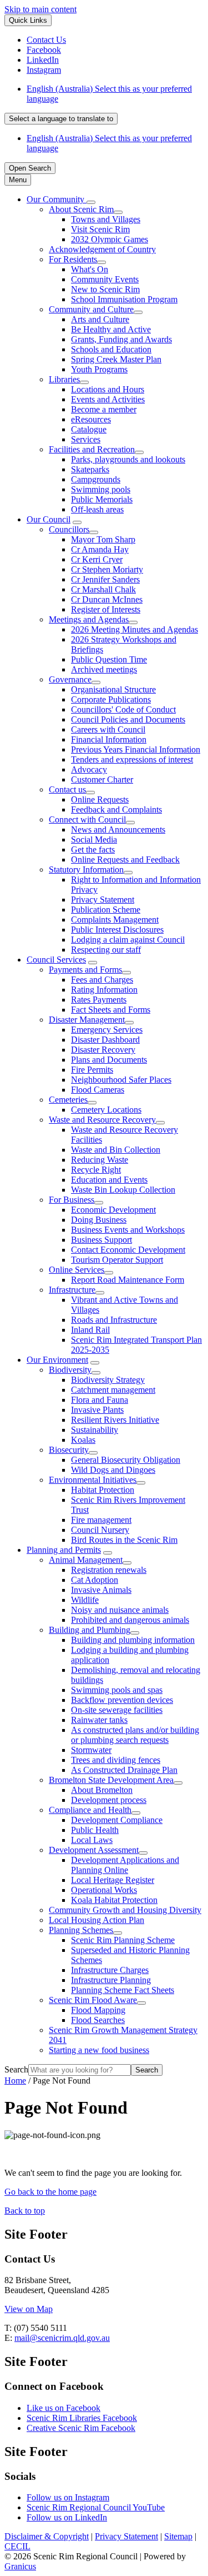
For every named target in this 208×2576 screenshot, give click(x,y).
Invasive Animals (101, 1590)
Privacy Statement (103, 900)
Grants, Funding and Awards (121, 339)
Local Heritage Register (113, 1880)
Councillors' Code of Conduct (123, 709)
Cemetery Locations (106, 1110)
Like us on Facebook (64, 2408)
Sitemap (178, 2536)
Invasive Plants (97, 1410)
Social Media (94, 839)
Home (15, 2081)
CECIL (17, 2546)
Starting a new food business (99, 2050)
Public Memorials (102, 499)
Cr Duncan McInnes (107, 599)
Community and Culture (91, 309)
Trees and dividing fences (116, 1760)
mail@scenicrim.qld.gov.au (62, 2338)
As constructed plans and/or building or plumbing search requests (135, 1735)
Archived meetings (104, 669)
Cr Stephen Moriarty (107, 569)
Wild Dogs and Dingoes (113, 1470)
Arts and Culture (100, 319)
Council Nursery (100, 1530)
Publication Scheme (106, 910)
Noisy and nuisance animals (120, 1610)
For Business (72, 1200)
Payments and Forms (85, 970)
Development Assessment (94, 1850)
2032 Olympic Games (110, 239)
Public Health (95, 1830)
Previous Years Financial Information (136, 749)
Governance (70, 679)
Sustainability (95, 1430)
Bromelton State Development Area (111, 1780)
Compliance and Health (90, 1810)
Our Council (49, 519)
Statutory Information (86, 870)
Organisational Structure (113, 689)
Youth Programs (99, 369)
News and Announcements (118, 829)
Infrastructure (72, 1290)
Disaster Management (87, 1020)
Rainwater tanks (99, 1720)
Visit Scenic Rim (100, 229)
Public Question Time (109, 659)
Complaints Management (115, 920)
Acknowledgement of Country (102, 249)
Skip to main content (40, 9)
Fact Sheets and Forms (111, 1010)
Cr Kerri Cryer (97, 559)
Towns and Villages (106, 219)
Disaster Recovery (103, 1050)
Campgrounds (96, 479)
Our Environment (57, 1360)
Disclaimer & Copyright (47, 2536)
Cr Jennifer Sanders (105, 579)
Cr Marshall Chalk (103, 589)
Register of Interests (106, 609)
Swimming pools (101, 489)
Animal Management (86, 1560)
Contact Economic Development (128, 1250)
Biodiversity (70, 1370)
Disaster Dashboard (105, 1040)
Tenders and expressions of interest (132, 759)
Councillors (69, 529)
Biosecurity (69, 1450)
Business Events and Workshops (128, 1230)
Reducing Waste (100, 1160)
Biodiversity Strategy (108, 1380)
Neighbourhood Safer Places (121, 1080)
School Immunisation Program (124, 299)
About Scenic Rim (81, 209)
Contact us (67, 789)
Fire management (101, 1520)
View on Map (29, 2309)
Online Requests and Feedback (125, 860)
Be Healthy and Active (111, 329)
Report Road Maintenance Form (128, 1280)
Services (86, 439)
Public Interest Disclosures (117, 930)
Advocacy (89, 769)
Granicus (20, 2566)
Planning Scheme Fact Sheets (123, 1990)
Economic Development (113, 1210)
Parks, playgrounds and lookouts (128, 459)
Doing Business (99, 1220)
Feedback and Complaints (116, 809)
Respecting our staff (106, 950)
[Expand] (91, 202)
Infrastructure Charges (110, 1970)
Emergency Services (107, 1030)
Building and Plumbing (90, 1630)
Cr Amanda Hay (100, 549)
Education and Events (109, 1180)
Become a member (104, 409)
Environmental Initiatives (93, 1480)
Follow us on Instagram (68, 2497)
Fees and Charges (102, 980)
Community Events (105, 279)
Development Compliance (117, 1820)
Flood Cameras (98, 1090)
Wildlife (85, 1600)
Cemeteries (68, 1100)
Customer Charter (102, 779)
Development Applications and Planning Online (125, 1865)
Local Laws (92, 1840)
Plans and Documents (109, 1060)
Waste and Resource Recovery (102, 1120)
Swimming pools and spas (117, 1690)
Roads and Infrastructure (114, 1320)
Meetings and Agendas (89, 619)
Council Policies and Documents (128, 719)
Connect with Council (87, 819)
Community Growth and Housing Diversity (125, 1910)
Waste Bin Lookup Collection (123, 1190)
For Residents (73, 259)
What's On (90, 269)
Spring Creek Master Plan (116, 359)
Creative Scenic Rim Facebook (81, 2428)
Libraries (64, 379)
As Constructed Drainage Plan (124, 1770)
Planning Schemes (81, 1930)
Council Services (56, 960)
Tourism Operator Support (117, 1260)
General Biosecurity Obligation (126, 1460)
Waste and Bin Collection (116, 1150)
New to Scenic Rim (105, 289)
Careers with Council (108, 729)
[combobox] (61, 119)
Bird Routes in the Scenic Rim (124, 1540)
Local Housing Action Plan (97, 1920)
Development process (109, 1800)
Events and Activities (108, 399)
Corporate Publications (111, 699)
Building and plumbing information (133, 1640)
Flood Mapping (98, 2010)
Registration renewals (109, 1570)
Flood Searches (98, 2020)
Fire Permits (92, 1070)
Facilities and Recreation (92, 449)
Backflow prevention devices (122, 1700)
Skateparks (90, 469)
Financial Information (109, 739)
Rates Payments (99, 1000)
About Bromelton (102, 1790)
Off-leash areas (97, 509)
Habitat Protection (103, 1490)
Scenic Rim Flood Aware (93, 2000)
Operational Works (104, 1890)
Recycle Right (96, 1170)
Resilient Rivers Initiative (115, 1420)
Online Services (77, 1270)
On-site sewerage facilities (117, 1710)
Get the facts (93, 849)
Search (16, 2069)
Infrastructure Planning (111, 1980)
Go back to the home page (50, 2192)
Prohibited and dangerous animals (130, 1620)
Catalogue (89, 429)
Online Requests (100, 799)
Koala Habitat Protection (114, 1900)
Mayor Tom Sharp (103, 539)
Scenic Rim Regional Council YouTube (96, 2507)
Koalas (83, 1440)
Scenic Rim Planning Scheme (123, 1940)
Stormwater (91, 1750)
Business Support (102, 1240)
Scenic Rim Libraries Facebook (82, 2418)
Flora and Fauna (100, 1400)
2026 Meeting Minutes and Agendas (135, 629)
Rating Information (104, 990)
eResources (91, 419)
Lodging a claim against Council (128, 940)
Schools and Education (111, 349)
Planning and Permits (64, 1550)
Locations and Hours (108, 389)
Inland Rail (90, 1330)
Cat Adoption (95, 1580)
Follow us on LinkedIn (67, 2517)
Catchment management (113, 1390)
